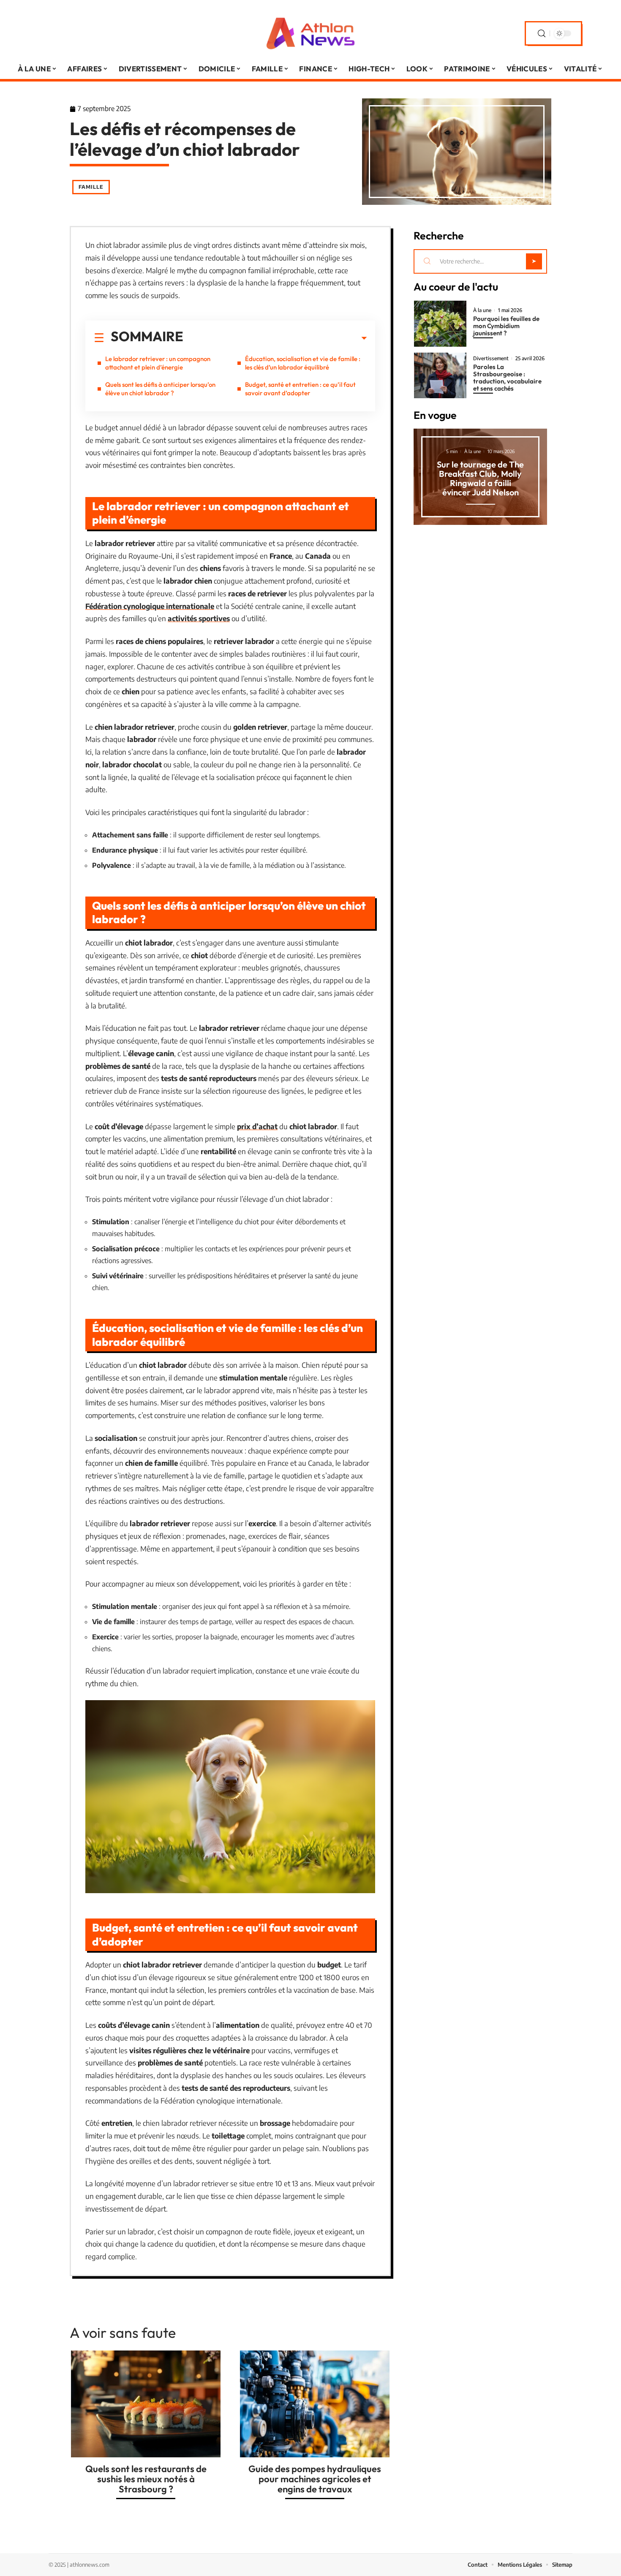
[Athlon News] (310, 33)
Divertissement (491, 359)
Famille (91, 187)
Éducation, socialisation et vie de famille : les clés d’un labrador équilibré (303, 363)
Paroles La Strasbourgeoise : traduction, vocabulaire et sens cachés (507, 378)
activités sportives (199, 618)
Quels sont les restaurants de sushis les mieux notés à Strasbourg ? (146, 2479)
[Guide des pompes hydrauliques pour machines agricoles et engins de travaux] (315, 2404)
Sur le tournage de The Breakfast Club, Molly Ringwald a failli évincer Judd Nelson (480, 478)
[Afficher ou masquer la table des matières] (275, 338)
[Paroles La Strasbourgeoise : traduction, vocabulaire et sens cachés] (440, 376)
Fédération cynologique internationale (150, 606)
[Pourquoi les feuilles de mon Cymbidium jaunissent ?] (440, 324)
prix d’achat (257, 1126)
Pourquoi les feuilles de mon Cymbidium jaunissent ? (506, 326)
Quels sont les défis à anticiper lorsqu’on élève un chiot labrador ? (160, 389)
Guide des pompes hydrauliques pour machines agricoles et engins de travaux (315, 2479)
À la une (482, 310)
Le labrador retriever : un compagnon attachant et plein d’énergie (158, 363)
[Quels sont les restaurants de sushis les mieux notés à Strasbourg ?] (146, 2404)
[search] (542, 34)
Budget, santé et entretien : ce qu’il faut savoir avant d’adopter (300, 389)
